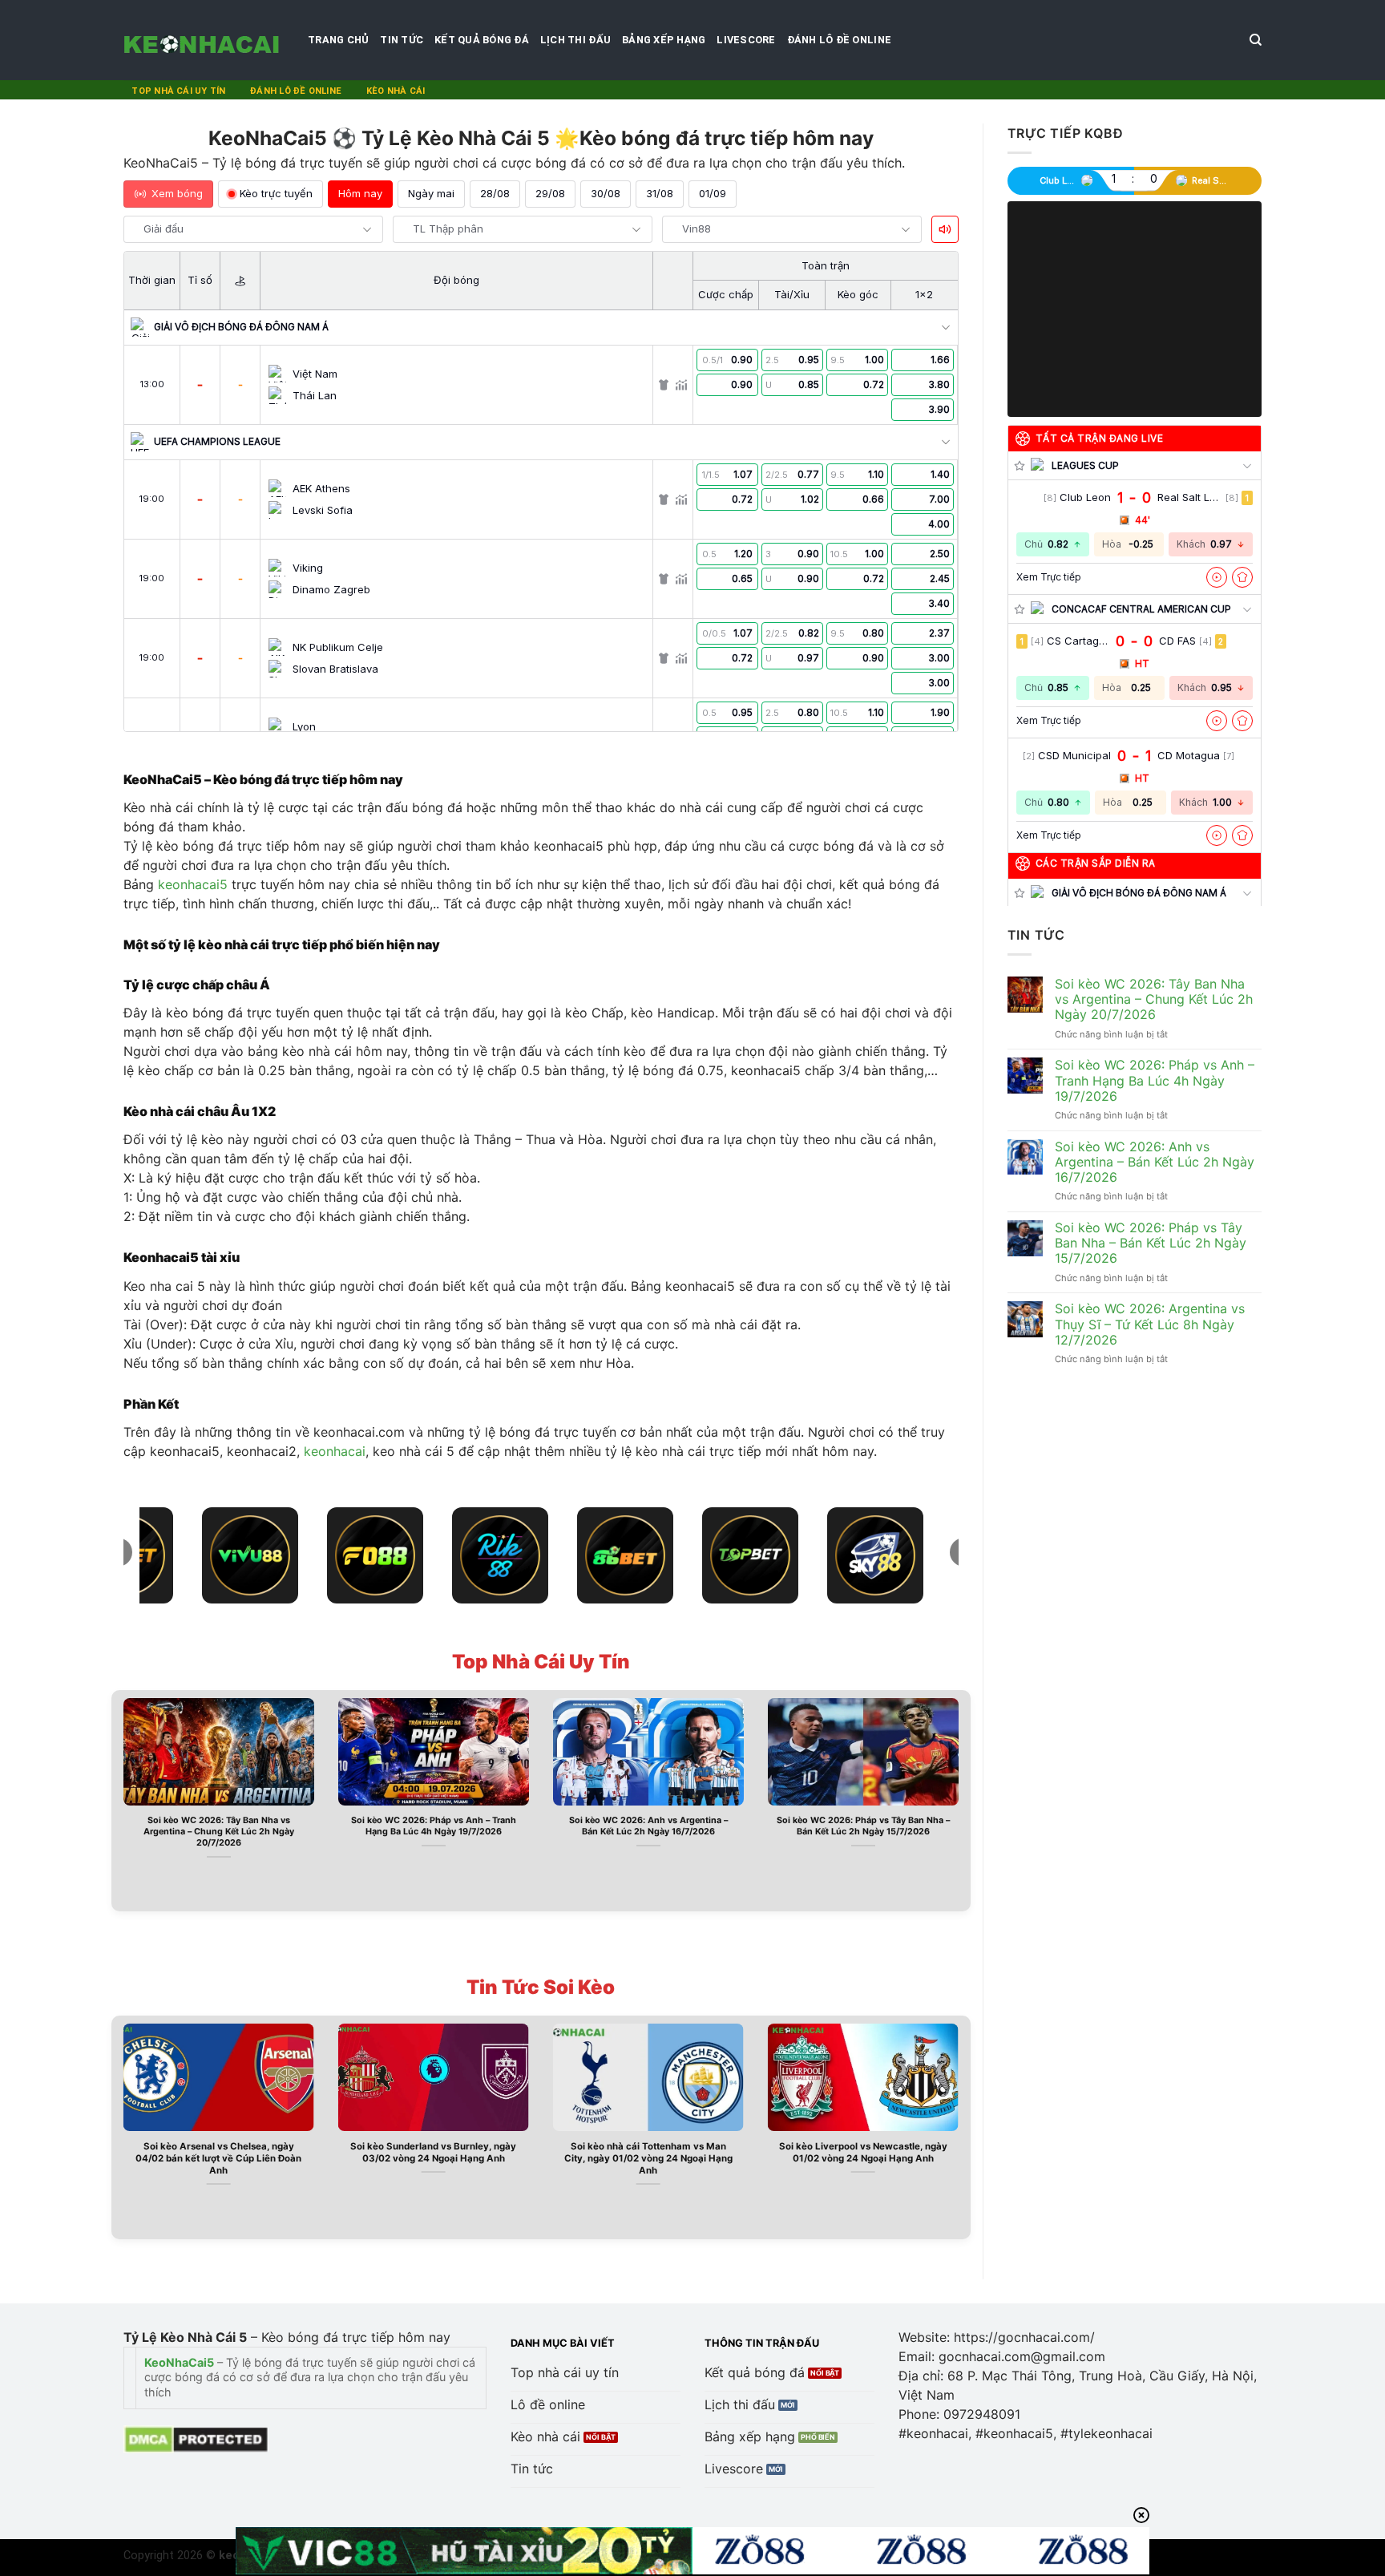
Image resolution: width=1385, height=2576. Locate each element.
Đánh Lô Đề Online (839, 40)
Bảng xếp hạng (664, 40)
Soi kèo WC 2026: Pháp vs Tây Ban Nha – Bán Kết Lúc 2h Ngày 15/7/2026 (863, 1826)
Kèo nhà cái (396, 91)
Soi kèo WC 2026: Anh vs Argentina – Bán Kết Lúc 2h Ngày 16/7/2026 (648, 1826)
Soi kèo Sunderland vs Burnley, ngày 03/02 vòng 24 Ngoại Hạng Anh (433, 2152)
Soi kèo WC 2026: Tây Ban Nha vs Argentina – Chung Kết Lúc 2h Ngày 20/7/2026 (219, 1832)
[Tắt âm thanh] (945, 229)
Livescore (746, 40)
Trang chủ (338, 40)
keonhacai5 (193, 884)
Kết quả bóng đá (482, 40)
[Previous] (120, 1799)
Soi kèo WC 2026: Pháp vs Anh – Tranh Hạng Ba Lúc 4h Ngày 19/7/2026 (434, 1826)
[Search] (1256, 40)
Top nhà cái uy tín (178, 91)
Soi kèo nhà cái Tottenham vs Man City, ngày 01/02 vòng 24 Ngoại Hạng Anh (648, 2158)
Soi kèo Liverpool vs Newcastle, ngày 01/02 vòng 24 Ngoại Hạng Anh (863, 2152)
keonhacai (335, 1451)
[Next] (962, 1799)
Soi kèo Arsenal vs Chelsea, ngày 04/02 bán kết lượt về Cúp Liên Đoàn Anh (218, 2158)
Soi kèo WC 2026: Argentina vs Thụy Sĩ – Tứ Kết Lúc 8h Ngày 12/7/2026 (1150, 1324)
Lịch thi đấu (575, 40)
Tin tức (402, 40)
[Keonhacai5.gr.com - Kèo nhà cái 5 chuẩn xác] (204, 40)
